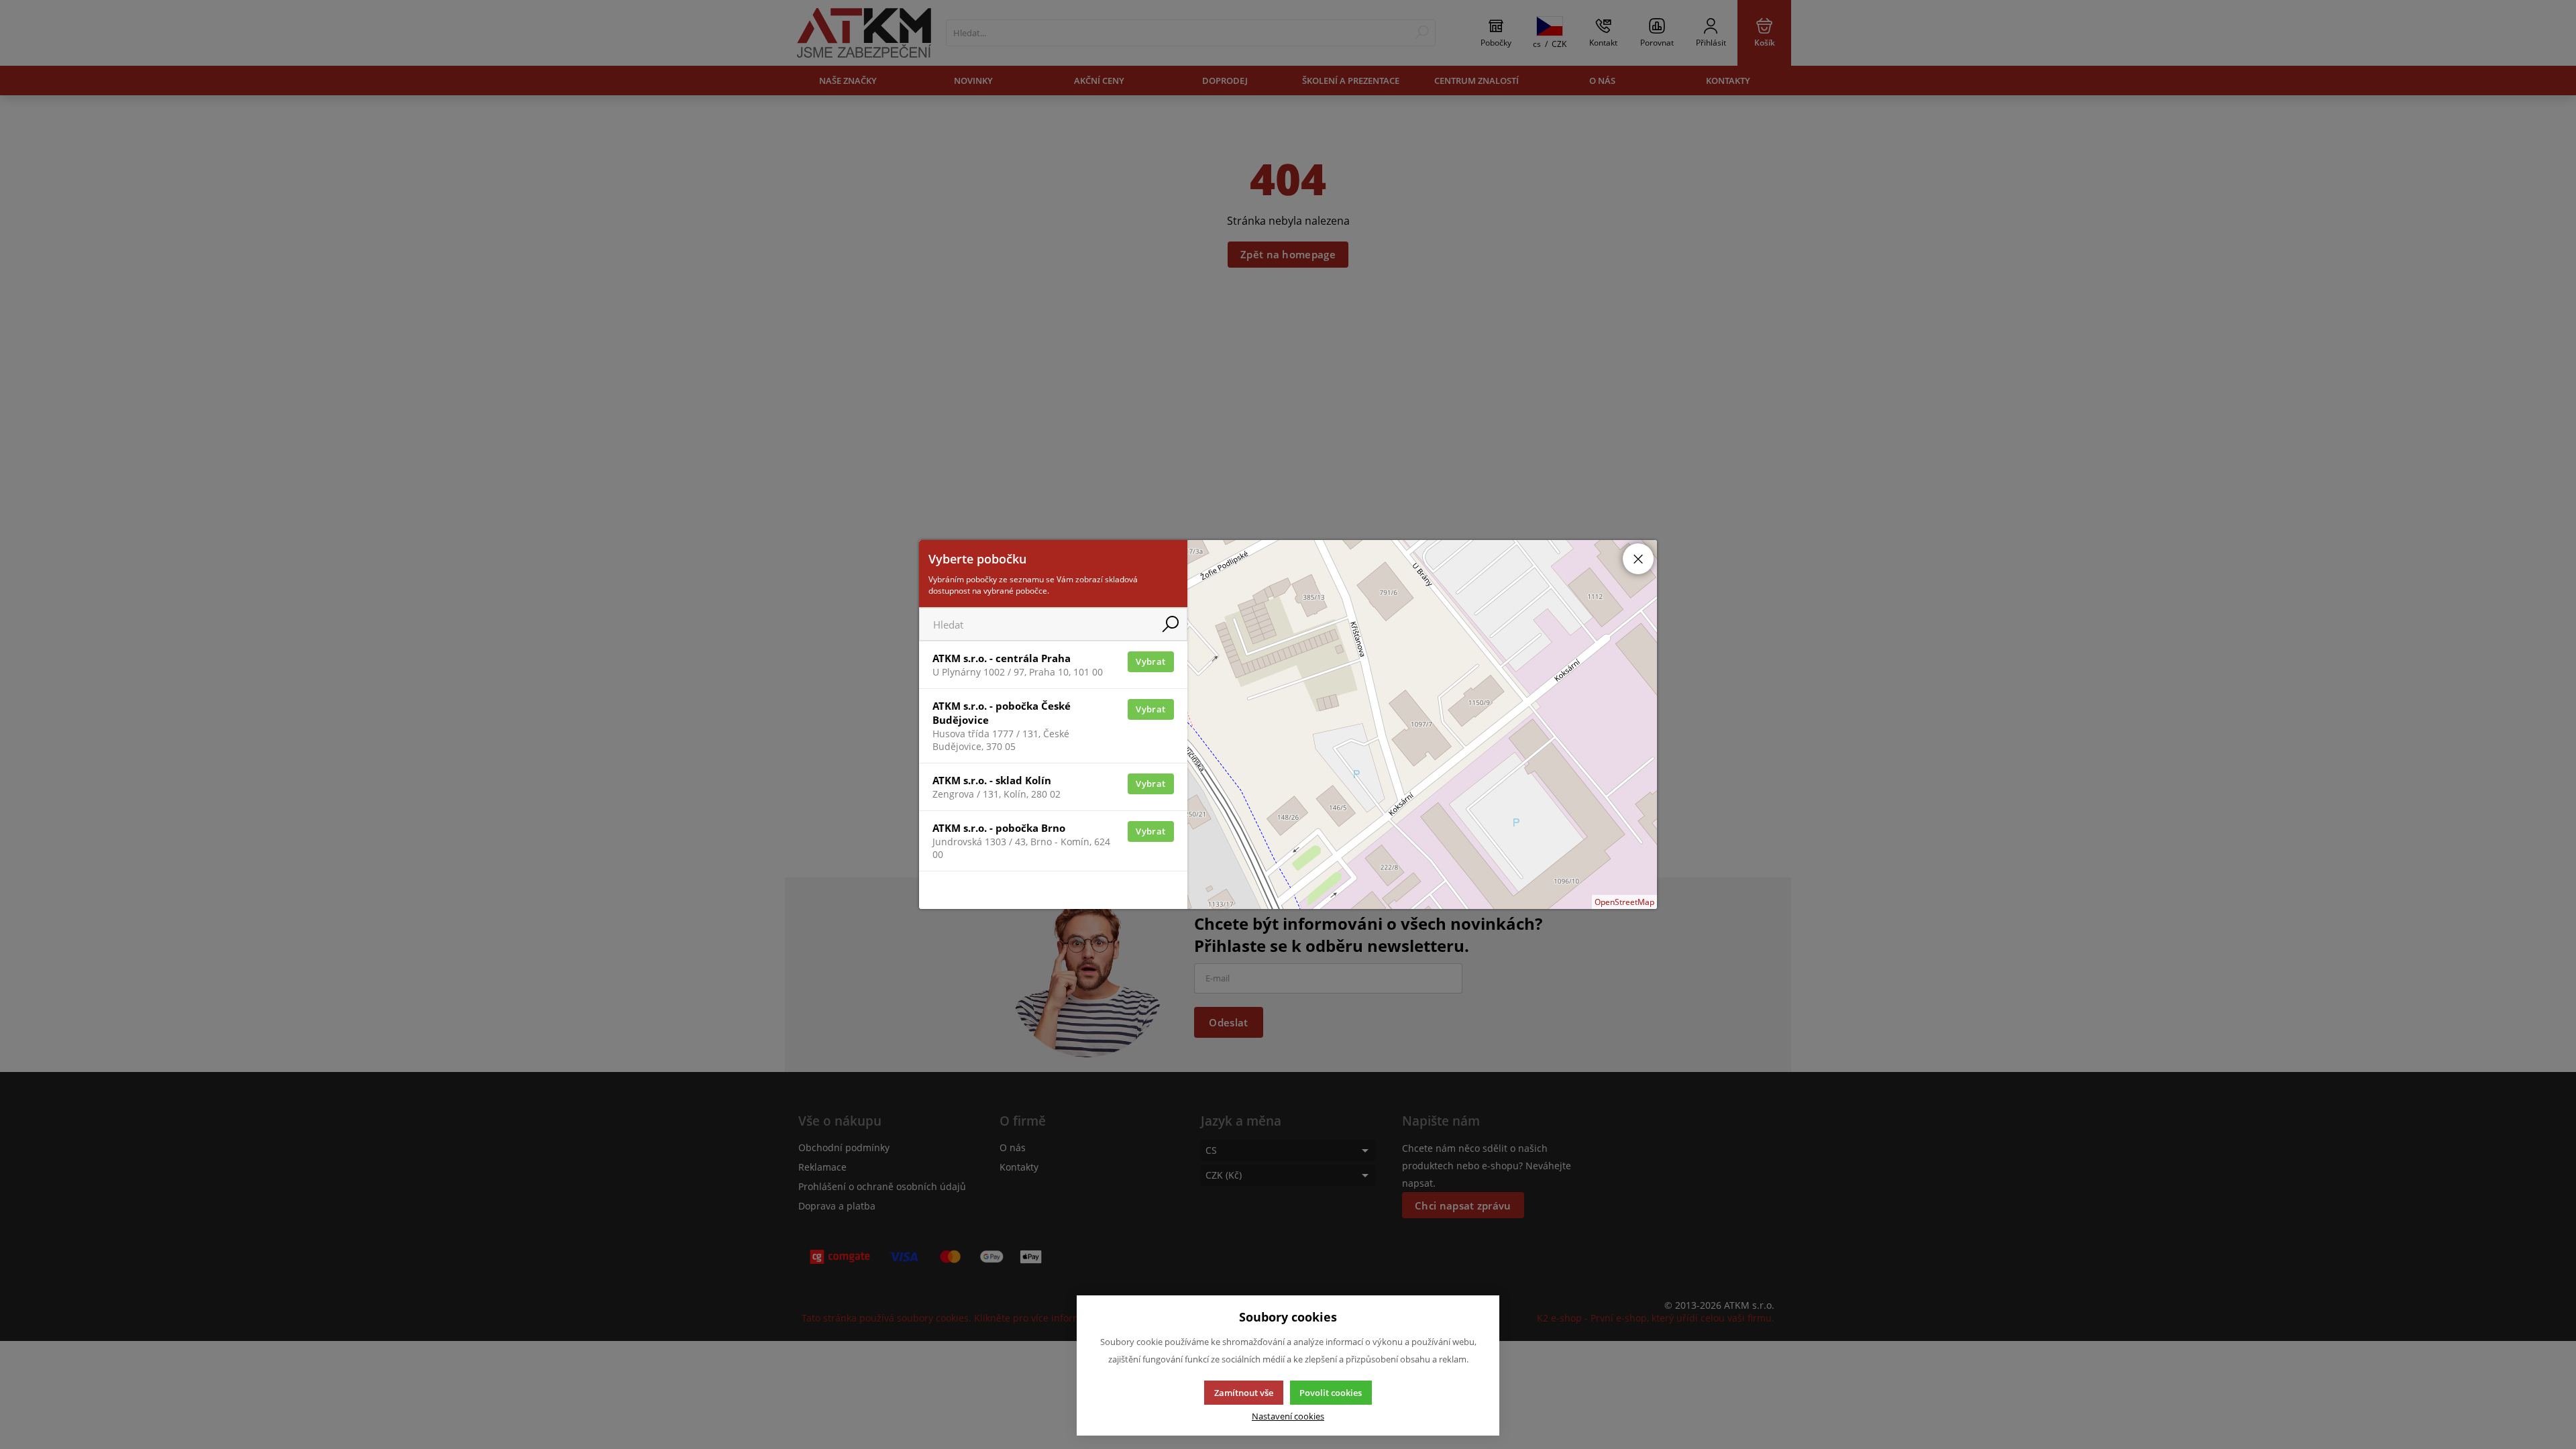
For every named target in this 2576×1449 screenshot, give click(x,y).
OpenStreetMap (1624, 902)
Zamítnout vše (1244, 1393)
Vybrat (1150, 661)
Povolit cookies (1331, 1393)
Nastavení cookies (1288, 1416)
